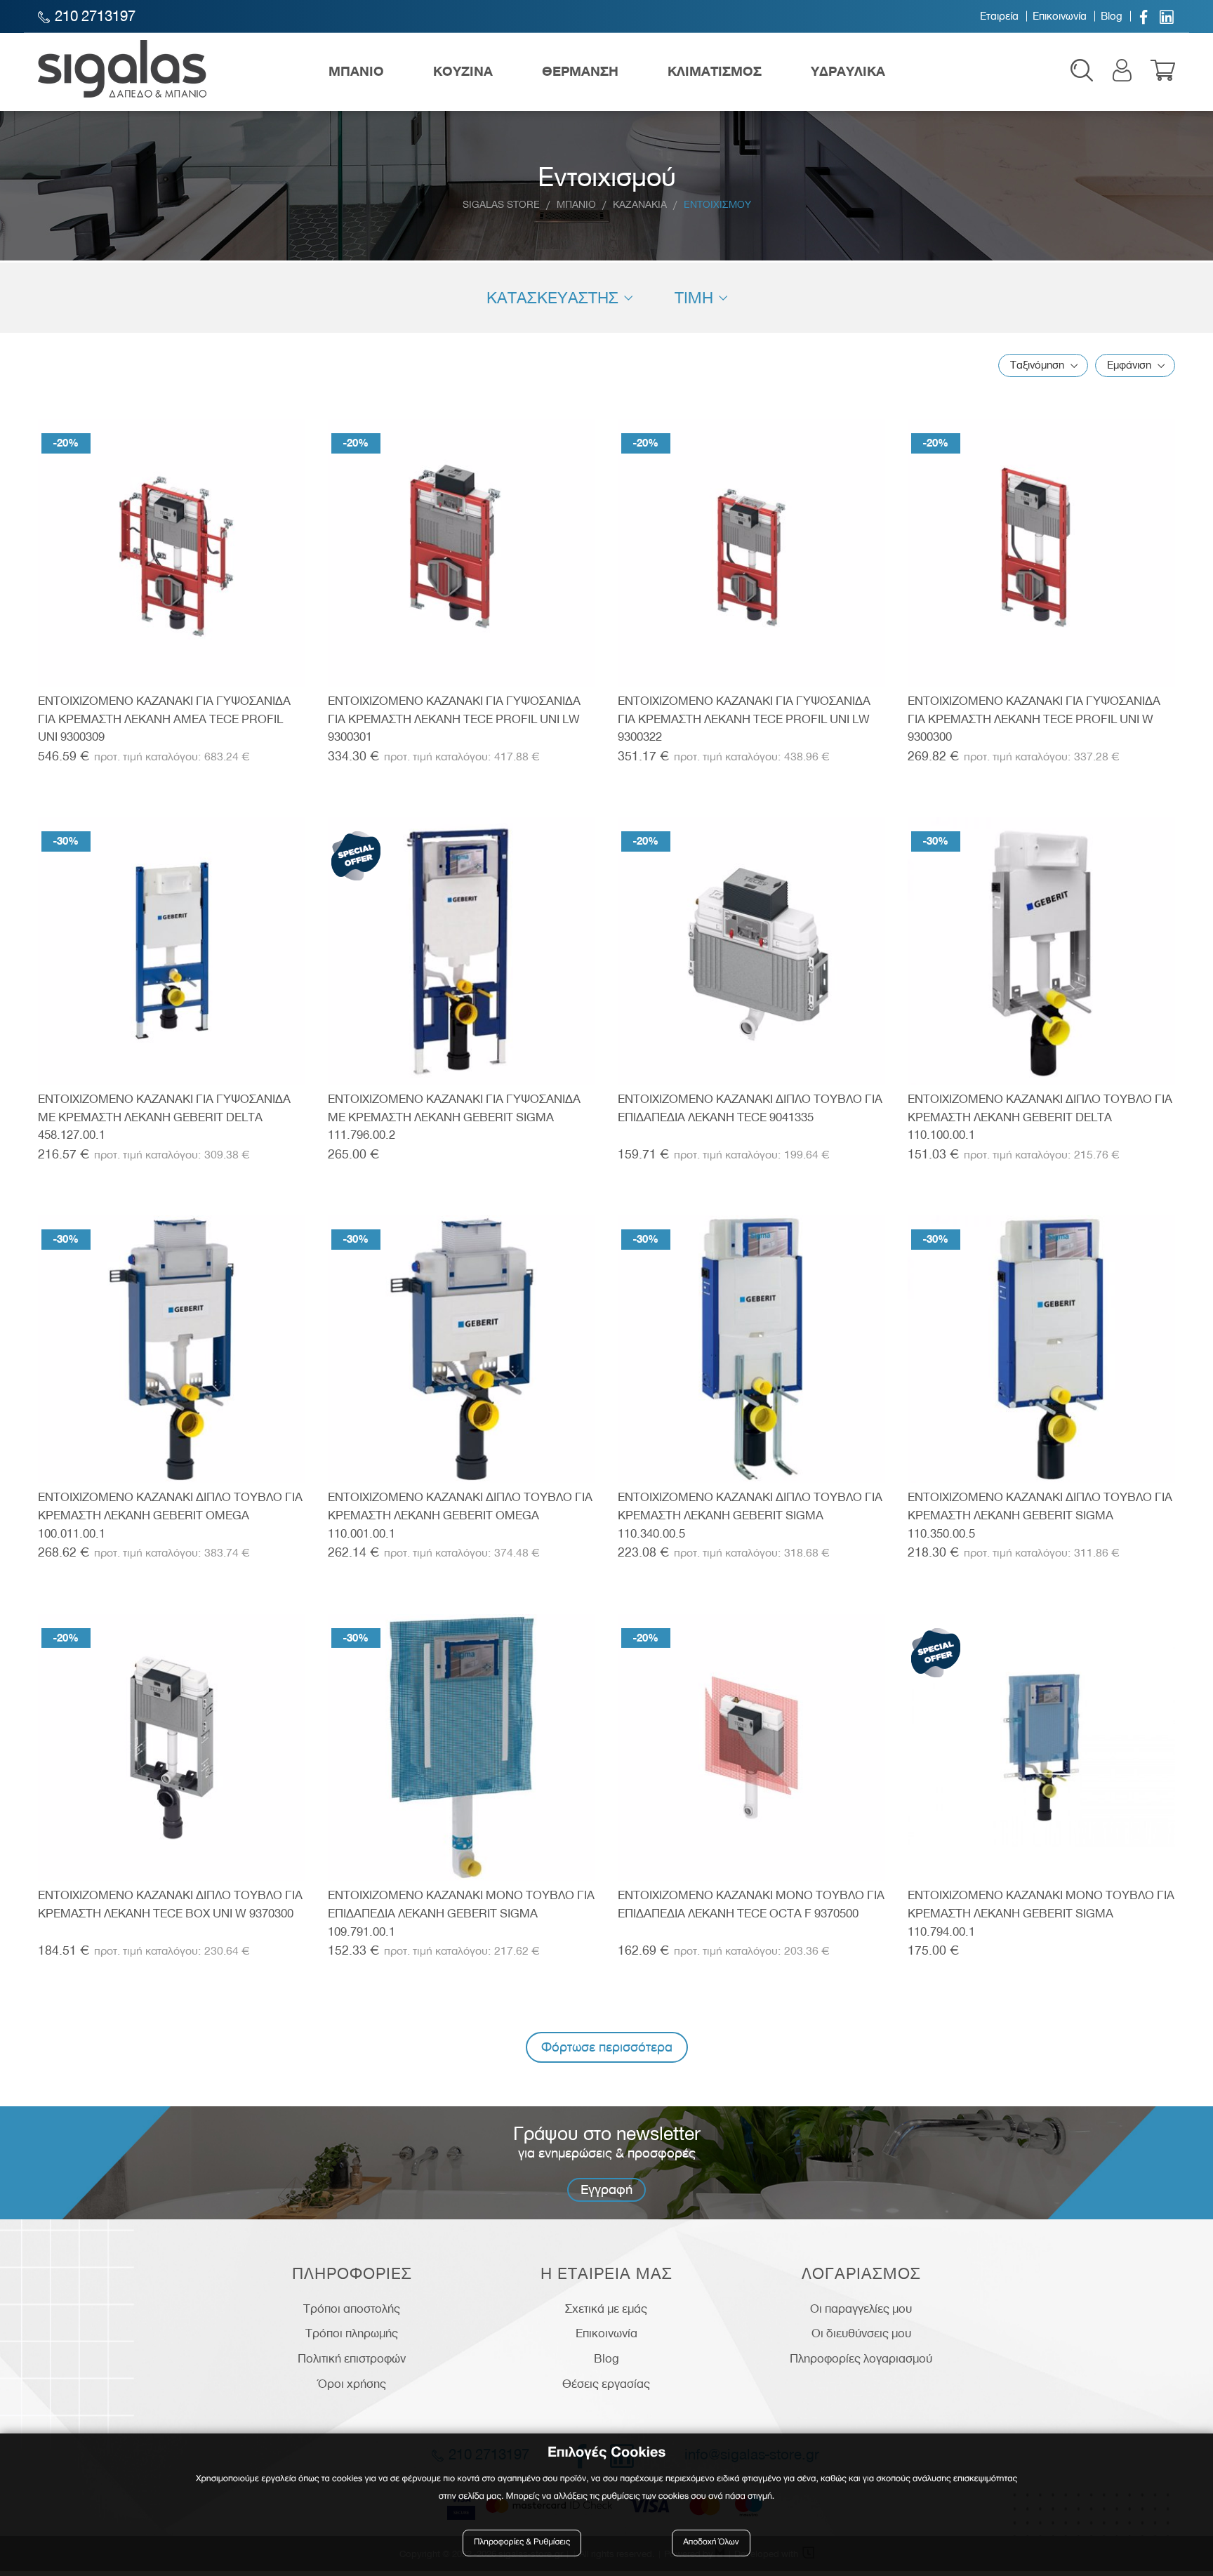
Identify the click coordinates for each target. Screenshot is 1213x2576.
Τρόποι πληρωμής (352, 2333)
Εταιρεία (999, 16)
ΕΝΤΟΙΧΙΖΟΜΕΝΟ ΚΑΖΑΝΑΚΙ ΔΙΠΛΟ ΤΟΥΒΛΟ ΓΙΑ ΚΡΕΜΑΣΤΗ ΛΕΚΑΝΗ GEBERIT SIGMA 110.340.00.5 (750, 1515)
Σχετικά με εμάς (606, 2309)
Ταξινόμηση (1037, 365)
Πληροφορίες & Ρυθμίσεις (522, 2543)
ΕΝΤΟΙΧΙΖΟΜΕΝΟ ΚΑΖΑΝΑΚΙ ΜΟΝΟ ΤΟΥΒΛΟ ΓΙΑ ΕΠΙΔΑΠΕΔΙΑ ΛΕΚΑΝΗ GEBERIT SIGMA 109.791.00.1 (461, 1913)
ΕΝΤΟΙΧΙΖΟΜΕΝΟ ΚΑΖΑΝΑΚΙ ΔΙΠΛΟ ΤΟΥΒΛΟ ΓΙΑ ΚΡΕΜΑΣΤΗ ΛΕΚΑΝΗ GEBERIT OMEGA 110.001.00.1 (460, 1515)
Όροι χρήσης (352, 2384)
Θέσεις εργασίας (606, 2384)
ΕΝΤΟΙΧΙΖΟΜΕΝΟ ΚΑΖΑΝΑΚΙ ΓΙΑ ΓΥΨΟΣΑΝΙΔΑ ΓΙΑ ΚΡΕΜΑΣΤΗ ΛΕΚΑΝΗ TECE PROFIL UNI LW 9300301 (454, 719)
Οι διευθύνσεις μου (861, 2333)
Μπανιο (576, 205)
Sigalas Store (501, 205)
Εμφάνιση (1129, 365)
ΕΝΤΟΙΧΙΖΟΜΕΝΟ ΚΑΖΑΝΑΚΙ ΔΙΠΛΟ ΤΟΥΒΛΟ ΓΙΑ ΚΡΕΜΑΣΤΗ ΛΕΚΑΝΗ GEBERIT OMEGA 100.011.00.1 (170, 1515)
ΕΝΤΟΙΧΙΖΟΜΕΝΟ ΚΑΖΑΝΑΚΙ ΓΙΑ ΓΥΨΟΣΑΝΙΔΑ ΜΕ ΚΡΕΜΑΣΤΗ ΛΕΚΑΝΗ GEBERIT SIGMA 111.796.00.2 (454, 1117)
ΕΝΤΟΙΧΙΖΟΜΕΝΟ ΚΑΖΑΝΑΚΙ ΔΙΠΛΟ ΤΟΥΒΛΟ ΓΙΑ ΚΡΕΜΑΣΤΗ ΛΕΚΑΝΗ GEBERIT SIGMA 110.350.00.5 (1040, 1515)
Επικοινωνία (1060, 16)
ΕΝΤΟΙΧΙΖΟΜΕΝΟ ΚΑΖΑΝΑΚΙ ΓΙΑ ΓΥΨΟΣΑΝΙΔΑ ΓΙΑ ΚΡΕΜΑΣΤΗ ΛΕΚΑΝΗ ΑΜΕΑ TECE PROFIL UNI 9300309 (164, 719)
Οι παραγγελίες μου (861, 2309)
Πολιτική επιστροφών (352, 2358)
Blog (1112, 16)
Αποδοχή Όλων (711, 2543)
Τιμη (694, 298)
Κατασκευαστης (552, 298)
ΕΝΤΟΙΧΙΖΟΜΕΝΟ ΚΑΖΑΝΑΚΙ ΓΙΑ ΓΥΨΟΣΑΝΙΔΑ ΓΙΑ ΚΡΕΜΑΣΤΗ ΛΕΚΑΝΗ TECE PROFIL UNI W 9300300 (1034, 719)
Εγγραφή (606, 2189)
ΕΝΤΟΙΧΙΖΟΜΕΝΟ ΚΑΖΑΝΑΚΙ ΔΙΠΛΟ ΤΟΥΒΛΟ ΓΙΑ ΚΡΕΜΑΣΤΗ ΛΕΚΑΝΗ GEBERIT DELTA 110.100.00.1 (1040, 1117)
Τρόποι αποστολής (352, 2309)
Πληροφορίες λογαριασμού (861, 2358)
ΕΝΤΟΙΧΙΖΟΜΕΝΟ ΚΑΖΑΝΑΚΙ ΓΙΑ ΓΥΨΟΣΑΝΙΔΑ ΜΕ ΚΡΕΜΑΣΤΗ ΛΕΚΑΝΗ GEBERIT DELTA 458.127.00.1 (164, 1117)
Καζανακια (640, 205)
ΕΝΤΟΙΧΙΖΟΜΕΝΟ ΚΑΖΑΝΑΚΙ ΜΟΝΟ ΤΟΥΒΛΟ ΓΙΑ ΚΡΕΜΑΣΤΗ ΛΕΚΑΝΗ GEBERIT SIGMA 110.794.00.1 (1041, 1913)
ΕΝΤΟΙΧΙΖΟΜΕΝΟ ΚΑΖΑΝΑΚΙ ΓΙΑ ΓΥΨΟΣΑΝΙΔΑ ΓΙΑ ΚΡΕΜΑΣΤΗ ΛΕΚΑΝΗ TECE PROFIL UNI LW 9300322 (744, 719)
